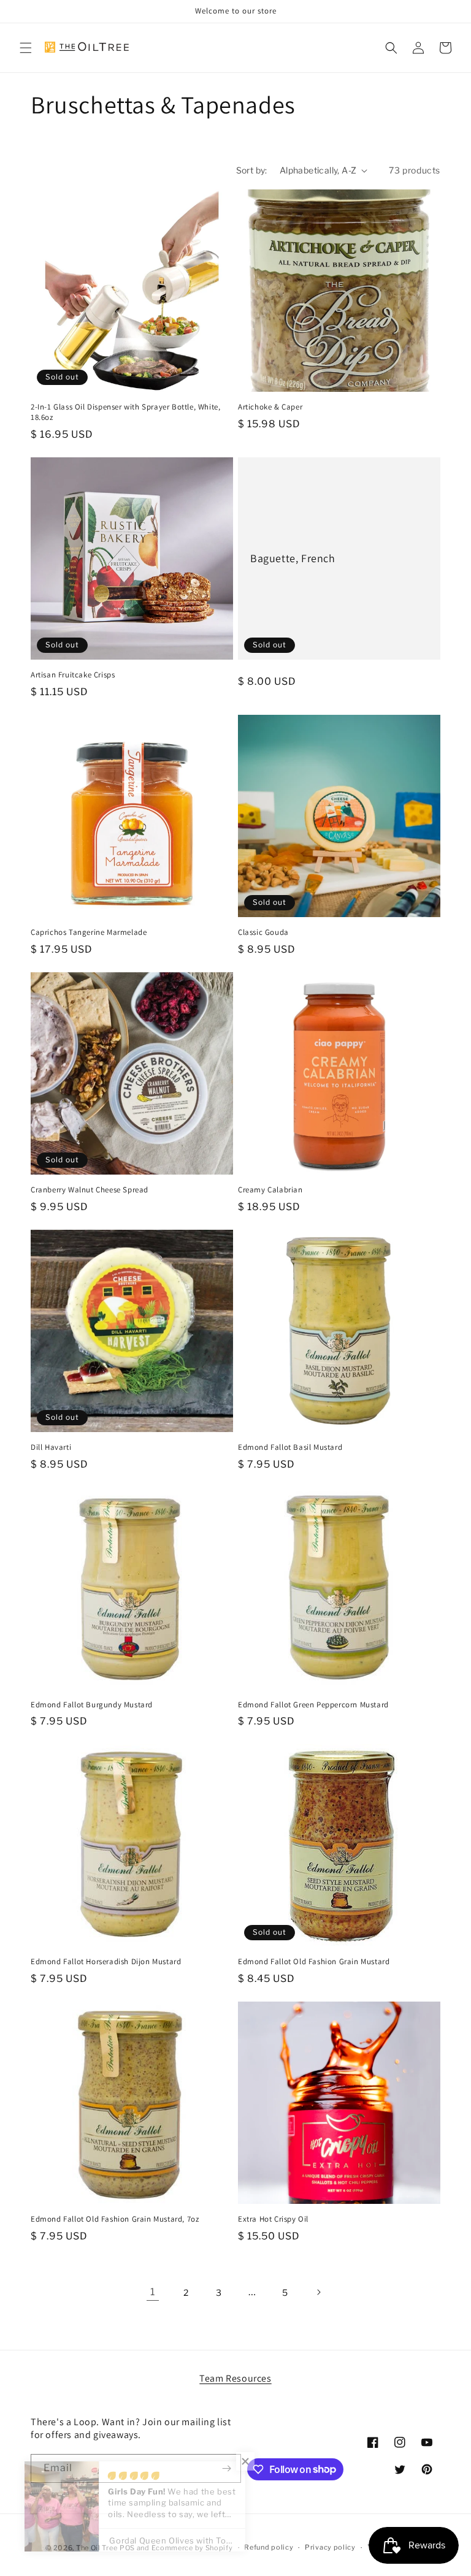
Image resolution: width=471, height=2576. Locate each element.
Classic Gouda (263, 932)
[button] (26, 48)
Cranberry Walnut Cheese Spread (90, 1190)
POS (127, 2548)
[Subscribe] (227, 2468)
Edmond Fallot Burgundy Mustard (92, 1705)
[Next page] (318, 2292)
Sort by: (252, 170)
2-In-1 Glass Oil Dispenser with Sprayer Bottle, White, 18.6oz (125, 412)
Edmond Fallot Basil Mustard (290, 1447)
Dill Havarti (51, 1447)
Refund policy (269, 2547)
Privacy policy (330, 2547)
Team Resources (235, 2378)
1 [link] (153, 2292)
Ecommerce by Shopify (192, 2548)
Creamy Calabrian (270, 1190)
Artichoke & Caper (270, 407)
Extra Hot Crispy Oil (273, 2219)
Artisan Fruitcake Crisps (73, 675)
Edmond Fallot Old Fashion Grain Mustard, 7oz (115, 2219)
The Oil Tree (97, 2548)
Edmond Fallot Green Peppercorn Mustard (313, 1705)
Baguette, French (293, 558)
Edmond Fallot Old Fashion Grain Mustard (314, 1962)
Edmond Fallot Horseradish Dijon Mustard (106, 1962)
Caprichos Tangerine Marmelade (89, 932)
